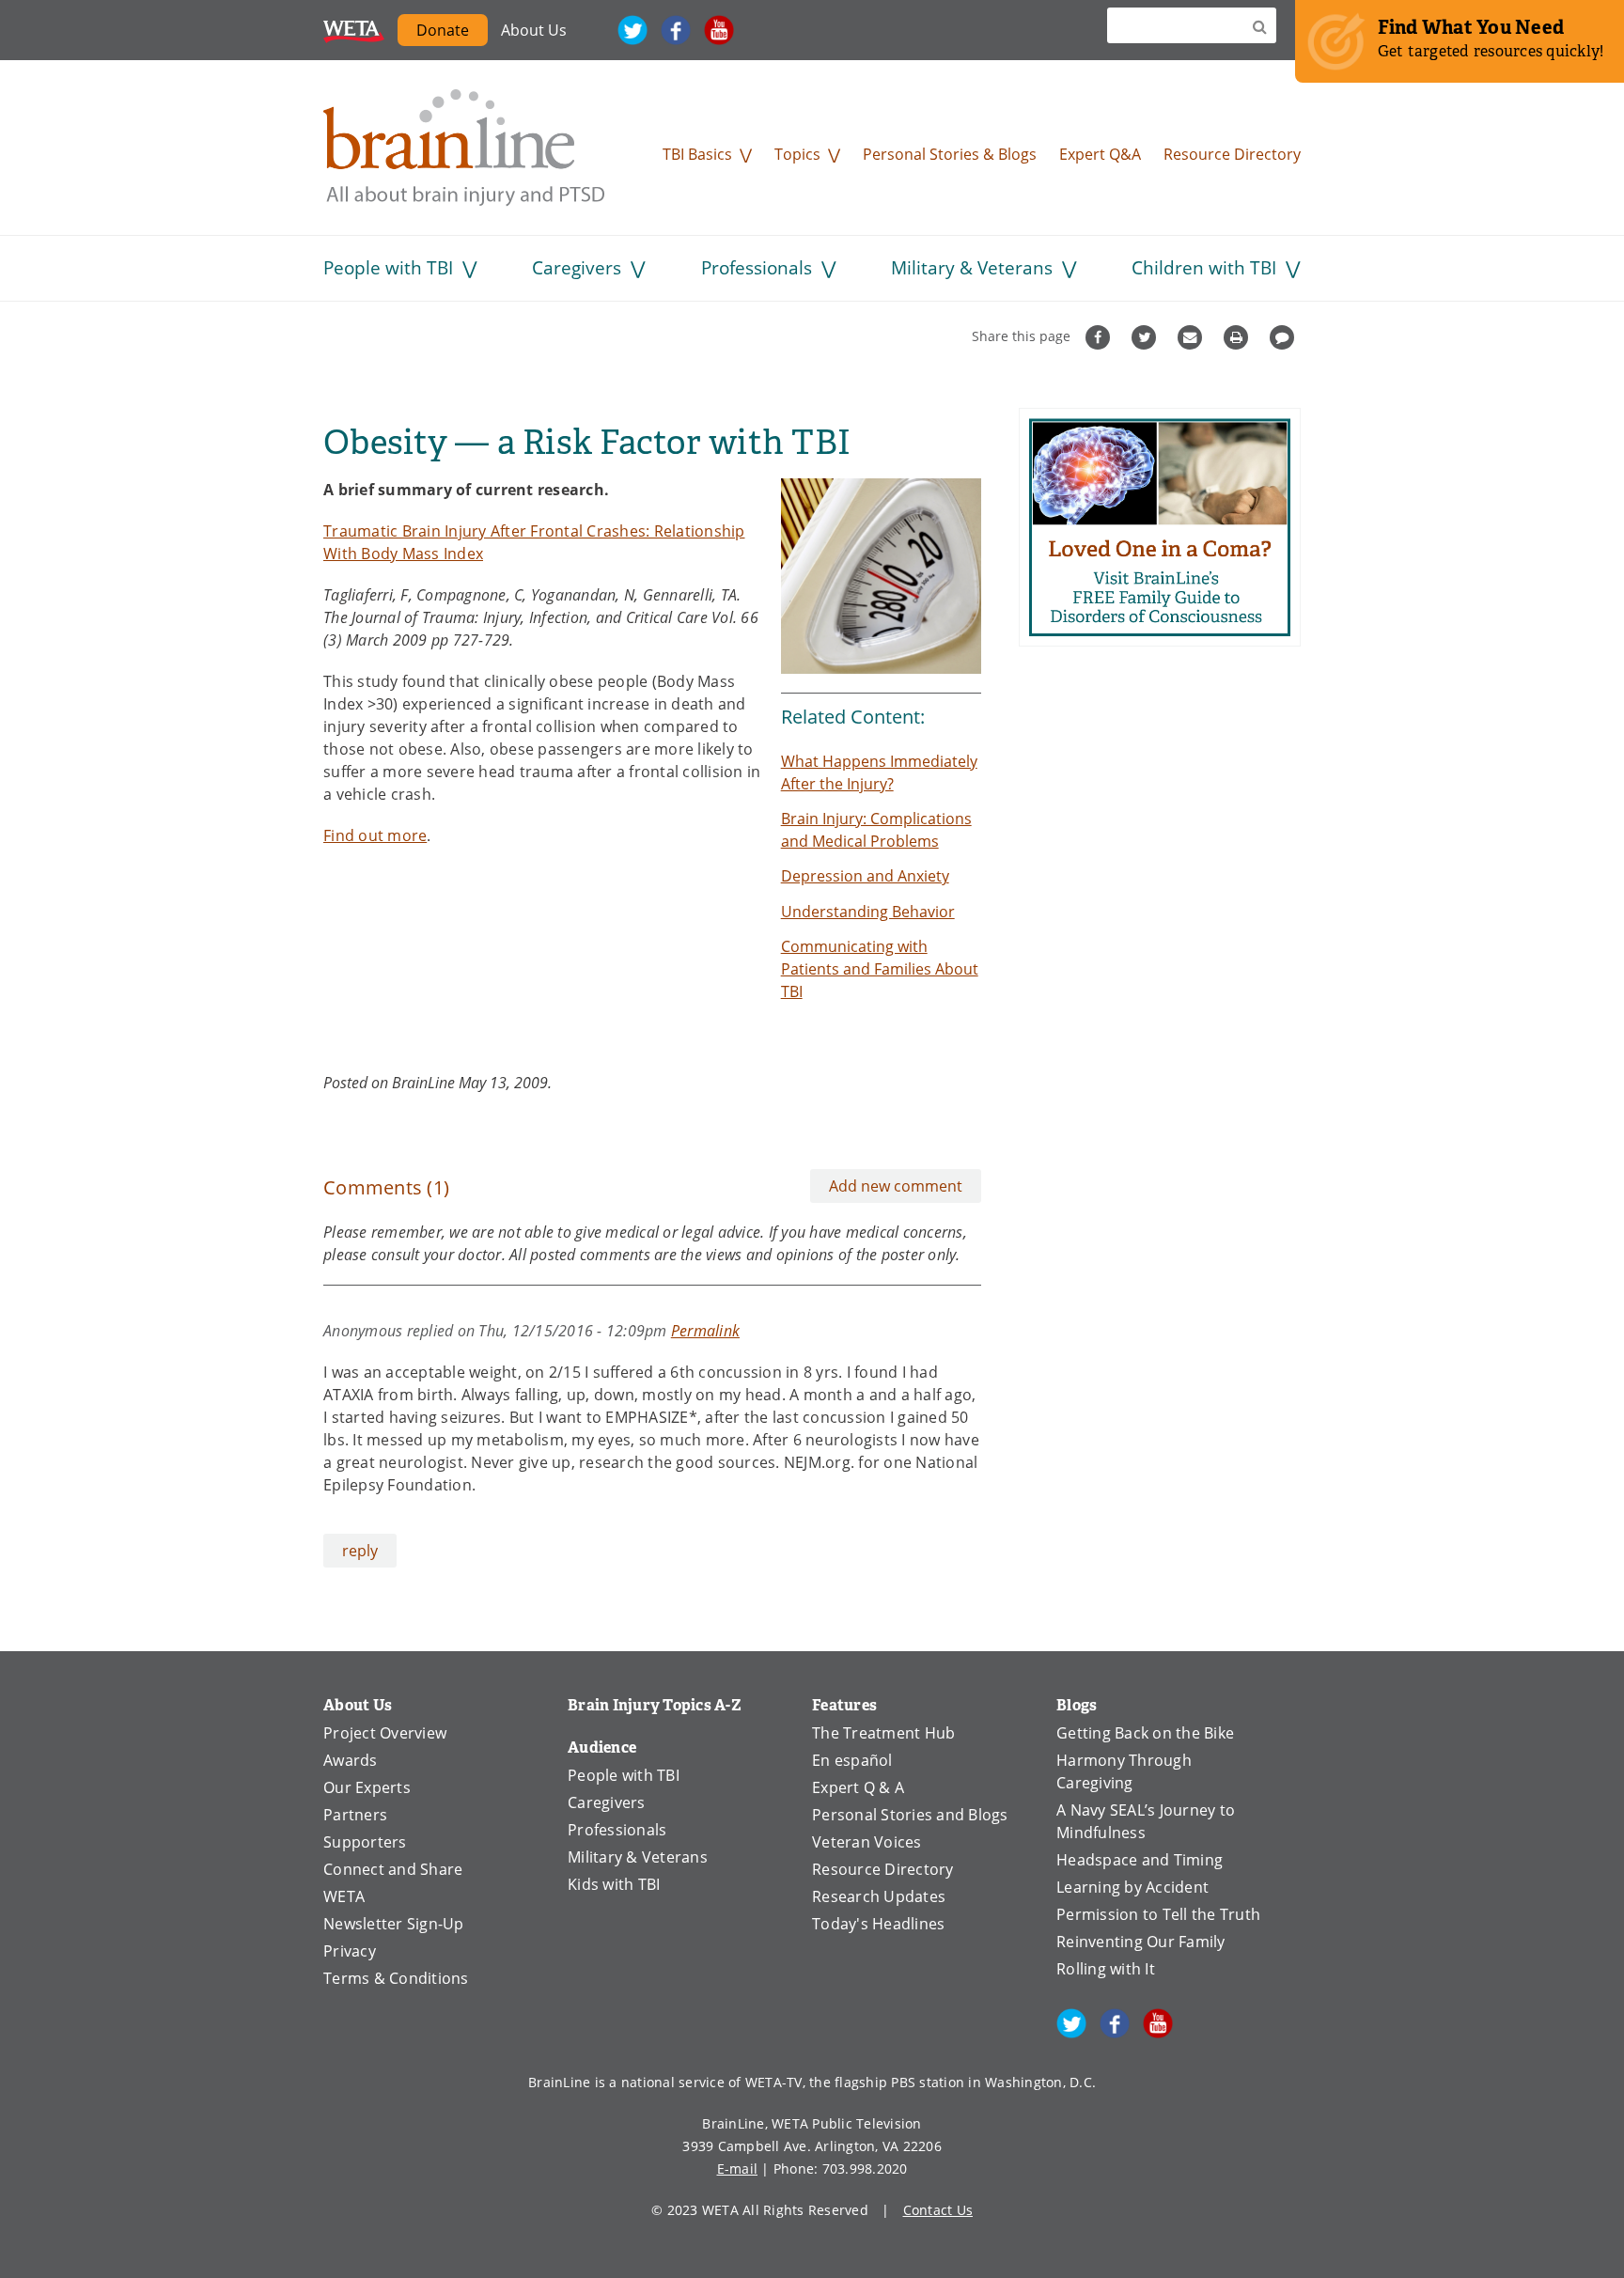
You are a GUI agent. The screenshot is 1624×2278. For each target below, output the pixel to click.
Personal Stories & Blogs (950, 154)
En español (852, 1760)
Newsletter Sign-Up (394, 1923)
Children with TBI (1204, 267)
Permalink (705, 1330)
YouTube (719, 30)
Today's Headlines (878, 1923)
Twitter (632, 30)
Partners (355, 1814)
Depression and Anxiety (865, 875)
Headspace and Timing (1140, 1859)
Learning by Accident (1132, 1887)
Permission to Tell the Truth (1158, 1914)
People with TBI (388, 267)
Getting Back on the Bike (1145, 1732)
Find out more (375, 835)
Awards (351, 1760)
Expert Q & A (858, 1787)
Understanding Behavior (868, 911)
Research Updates (879, 1896)
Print (1238, 337)
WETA (354, 30)
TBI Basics (697, 154)
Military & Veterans (972, 267)
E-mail (738, 2169)
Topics (797, 154)
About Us (534, 30)
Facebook (676, 30)
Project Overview (385, 1732)
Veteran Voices (867, 1841)
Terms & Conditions (396, 1978)
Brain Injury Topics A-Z (655, 1705)
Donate (452, 33)
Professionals (757, 267)
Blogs (1077, 1705)
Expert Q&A (1100, 154)
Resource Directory (1232, 154)
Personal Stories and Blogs (910, 1814)
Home (464, 148)
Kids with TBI (614, 1884)
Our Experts (367, 1787)
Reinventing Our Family (1141, 1941)
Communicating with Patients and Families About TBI (880, 968)
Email (1192, 337)
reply (360, 1550)
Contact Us (938, 2210)
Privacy (350, 1950)
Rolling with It (1106, 1968)
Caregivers (577, 267)
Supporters (365, 1841)
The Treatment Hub (883, 1732)
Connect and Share (393, 1869)
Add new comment (896, 1186)
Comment (1284, 337)
